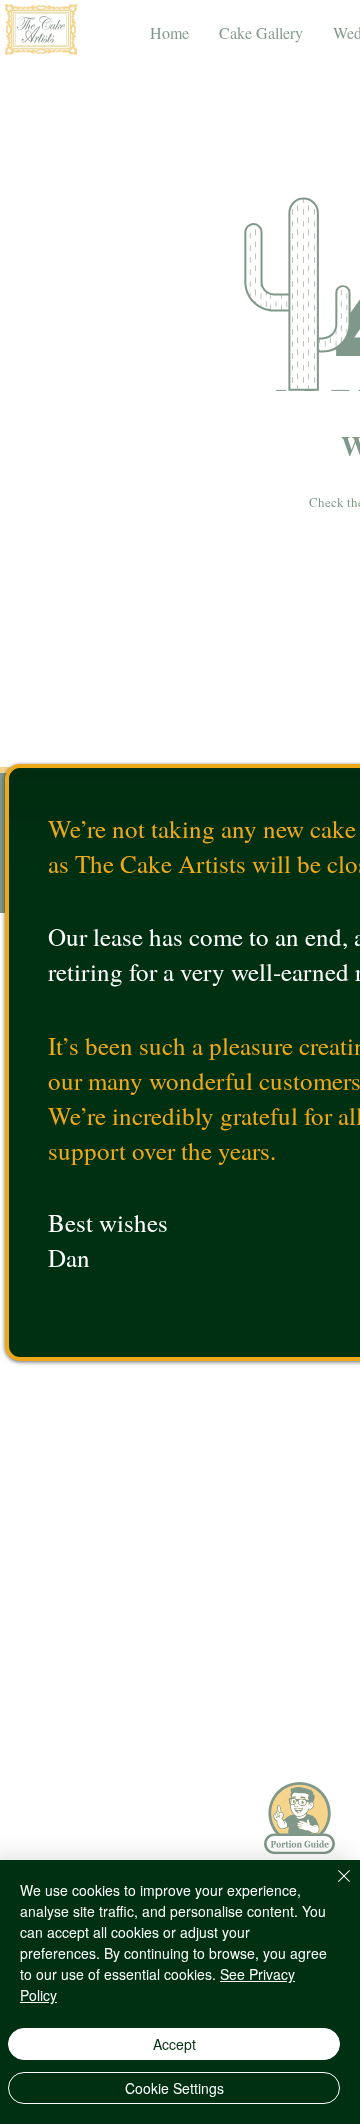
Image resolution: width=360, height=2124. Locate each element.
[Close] (332, 1888)
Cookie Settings (174, 2088)
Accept (174, 2044)
